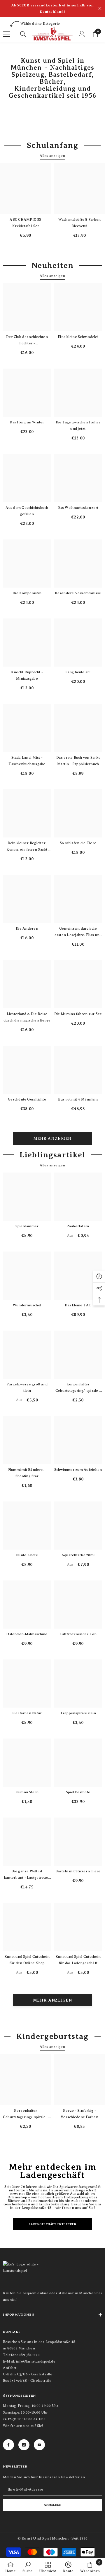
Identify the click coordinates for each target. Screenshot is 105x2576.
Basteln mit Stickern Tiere (78, 1871)
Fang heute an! (78, 672)
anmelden (52, 2505)
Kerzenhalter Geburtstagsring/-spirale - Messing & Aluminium (78, 1388)
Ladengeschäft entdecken (53, 2224)
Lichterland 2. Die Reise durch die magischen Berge (27, 1017)
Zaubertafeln (78, 1226)
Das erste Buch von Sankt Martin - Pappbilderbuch (78, 761)
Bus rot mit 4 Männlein (78, 1099)
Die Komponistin (27, 593)
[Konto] (82, 34)
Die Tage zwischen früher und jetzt (78, 425)
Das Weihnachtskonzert (78, 508)
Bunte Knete (27, 1555)
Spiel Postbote (78, 1792)
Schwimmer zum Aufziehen (78, 1470)
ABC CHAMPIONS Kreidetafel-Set (25, 223)
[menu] (6, 34)
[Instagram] (24, 2445)
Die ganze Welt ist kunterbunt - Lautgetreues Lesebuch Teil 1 (27, 1875)
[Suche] (23, 34)
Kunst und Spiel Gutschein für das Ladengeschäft (78, 1960)
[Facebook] (8, 2445)
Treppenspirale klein (78, 1713)
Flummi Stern (27, 1792)
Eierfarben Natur (27, 1713)
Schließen (100, 9)
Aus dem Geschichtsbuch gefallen (27, 511)
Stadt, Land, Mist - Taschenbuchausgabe (27, 761)
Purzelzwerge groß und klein (27, 1387)
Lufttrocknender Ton (78, 1634)
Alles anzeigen (52, 156)
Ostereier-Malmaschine (27, 1634)
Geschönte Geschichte (27, 1099)
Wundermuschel (27, 1305)
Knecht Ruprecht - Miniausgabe (27, 675)
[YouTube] (39, 2445)
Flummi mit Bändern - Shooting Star (27, 1473)
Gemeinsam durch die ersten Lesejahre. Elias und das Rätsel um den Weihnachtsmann (78, 932)
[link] (28, 2567)
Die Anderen (27, 928)
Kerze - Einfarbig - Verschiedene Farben (79, 2114)
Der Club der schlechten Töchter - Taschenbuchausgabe (27, 341)
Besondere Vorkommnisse (78, 593)
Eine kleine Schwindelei (78, 337)
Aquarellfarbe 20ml (78, 1555)
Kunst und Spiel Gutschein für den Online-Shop (27, 1960)
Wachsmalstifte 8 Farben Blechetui (80, 223)
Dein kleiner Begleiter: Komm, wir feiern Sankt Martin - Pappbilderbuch (27, 847)
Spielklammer (27, 1226)
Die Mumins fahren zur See (78, 1014)
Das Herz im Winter (27, 422)
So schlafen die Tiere (78, 843)
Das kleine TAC (78, 1305)
